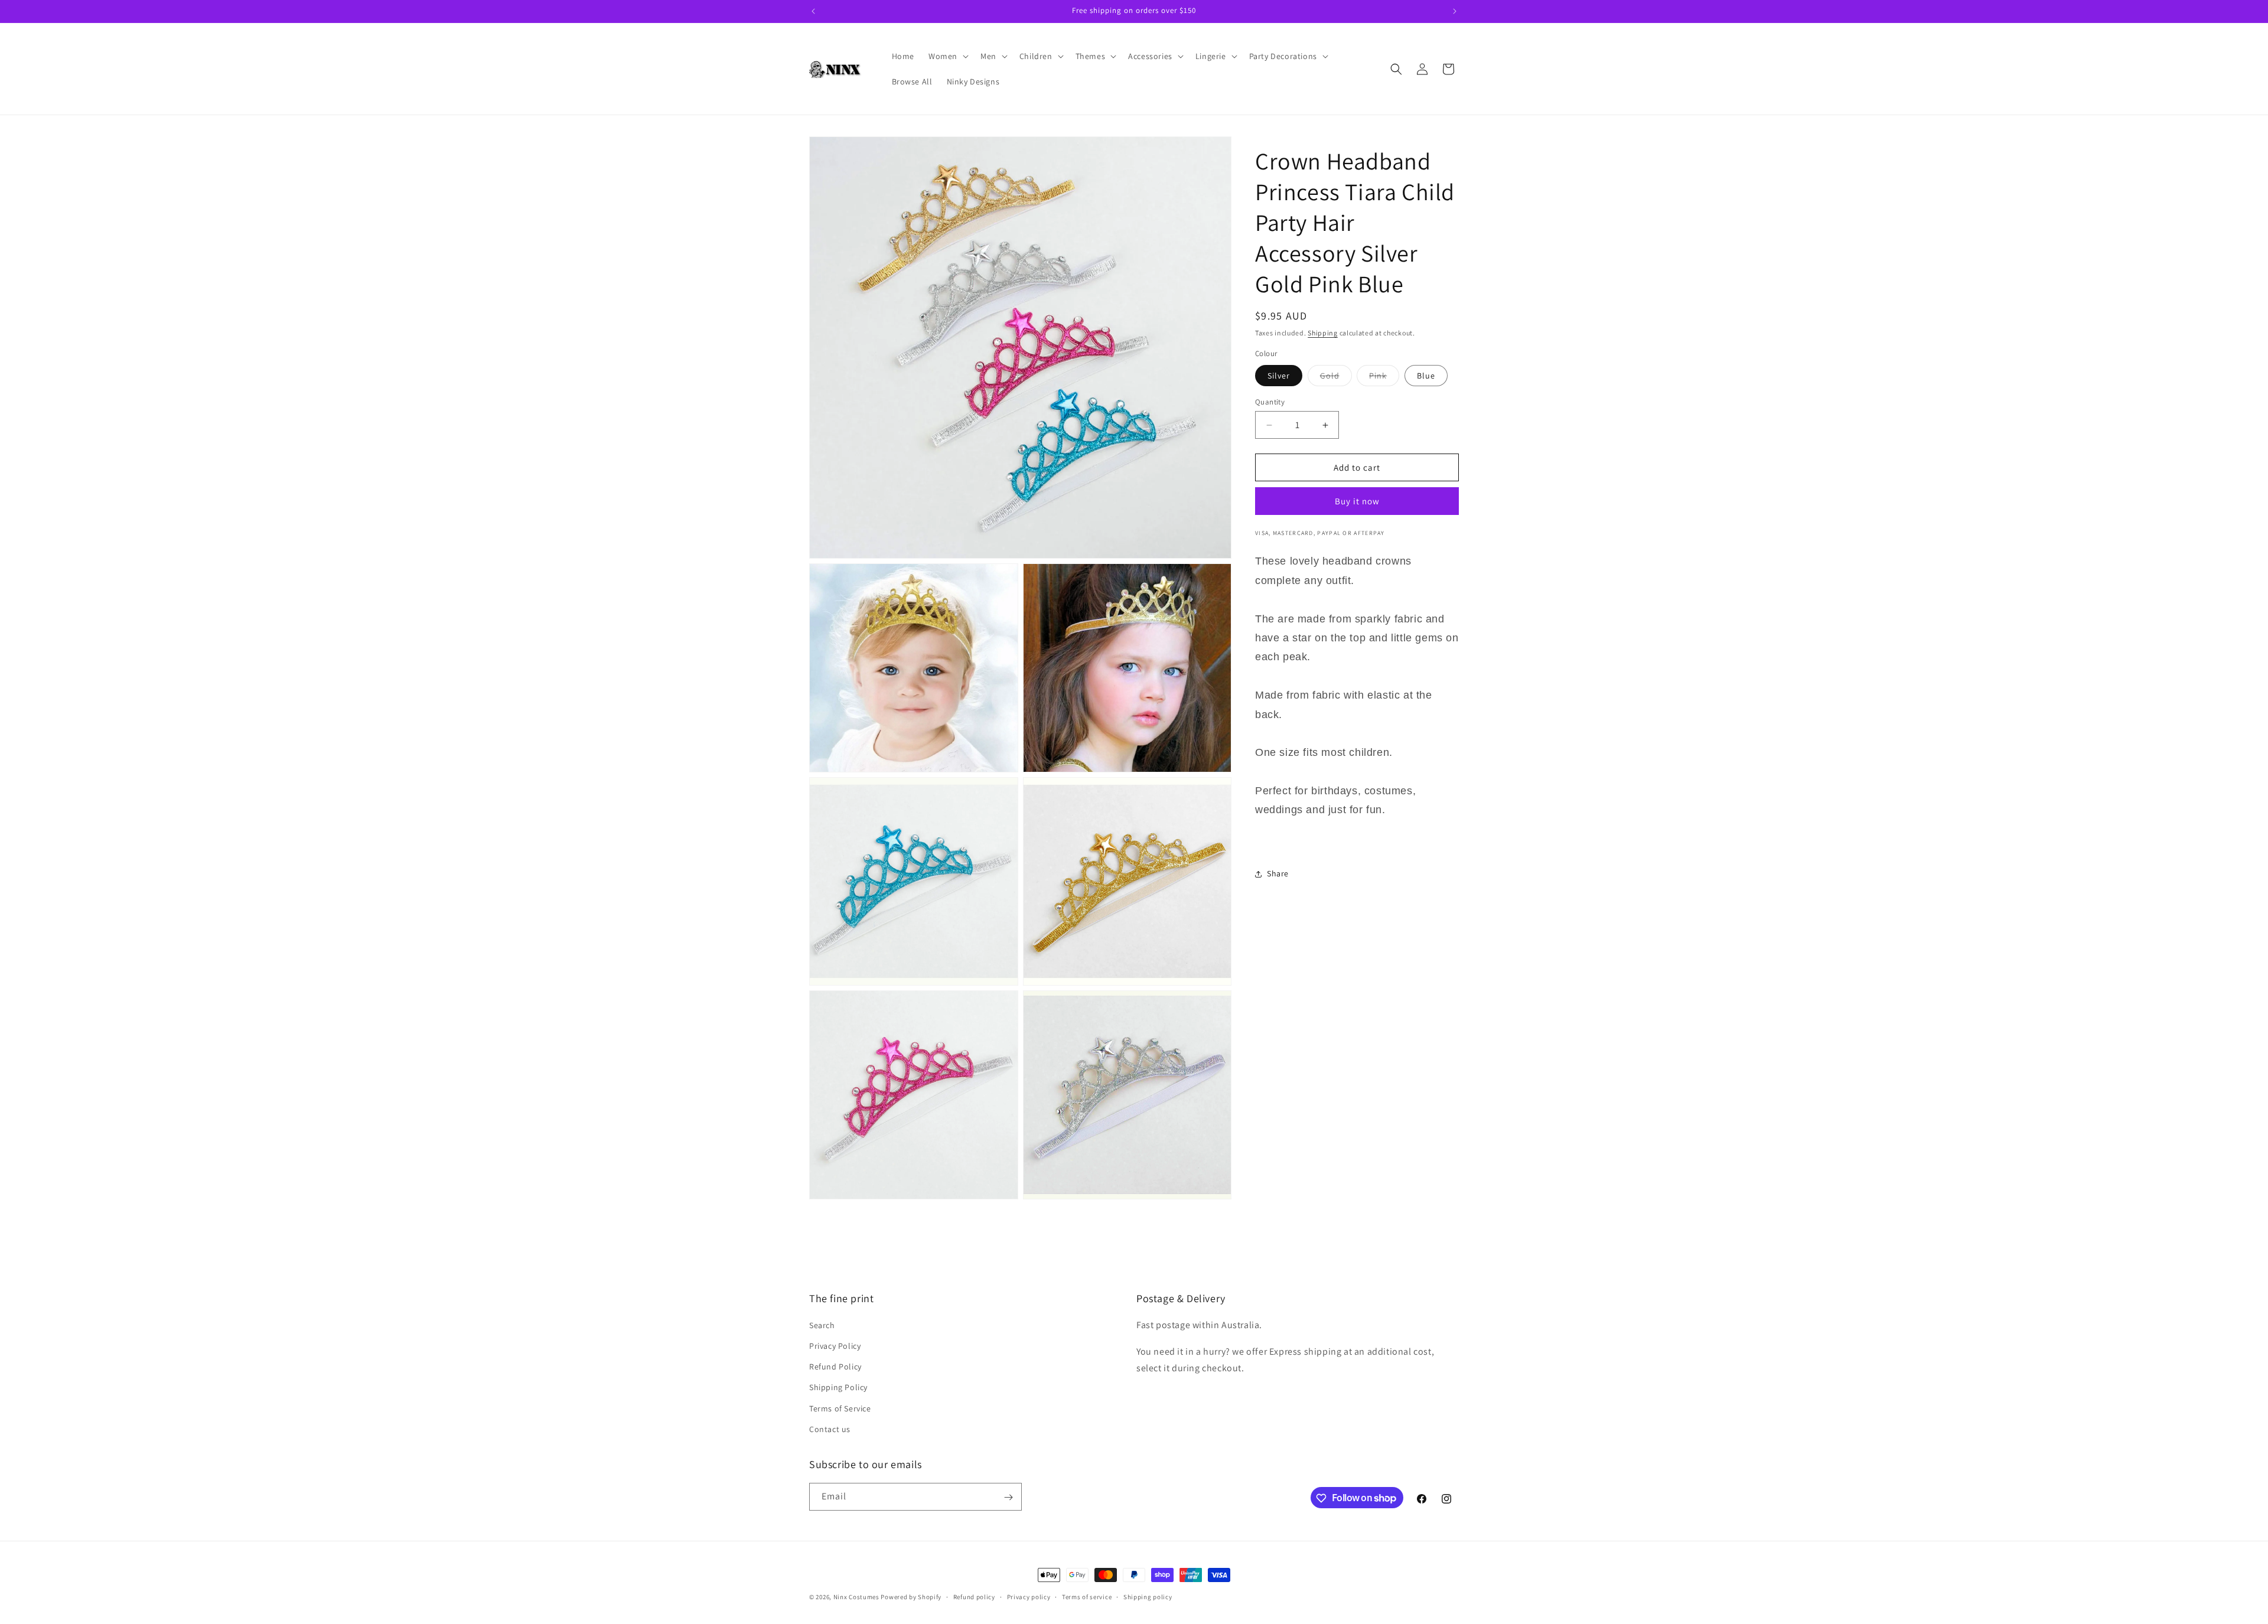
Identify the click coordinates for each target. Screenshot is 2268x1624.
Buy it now (1357, 501)
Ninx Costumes (856, 1597)
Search (822, 1325)
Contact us (830, 1429)
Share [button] (1278, 873)
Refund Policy (835, 1367)
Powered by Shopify (911, 1597)
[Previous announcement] (813, 11)
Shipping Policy (838, 1388)
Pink (1384, 378)
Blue (1426, 376)
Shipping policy (1148, 1596)
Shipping (1323, 333)
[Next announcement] (1455, 11)
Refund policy (974, 1596)
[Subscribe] (1008, 1497)
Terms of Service (840, 1408)
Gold (1336, 378)
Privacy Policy (835, 1346)
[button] (947, 56)
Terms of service (1087, 1596)
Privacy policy (1029, 1596)
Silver (1279, 376)
